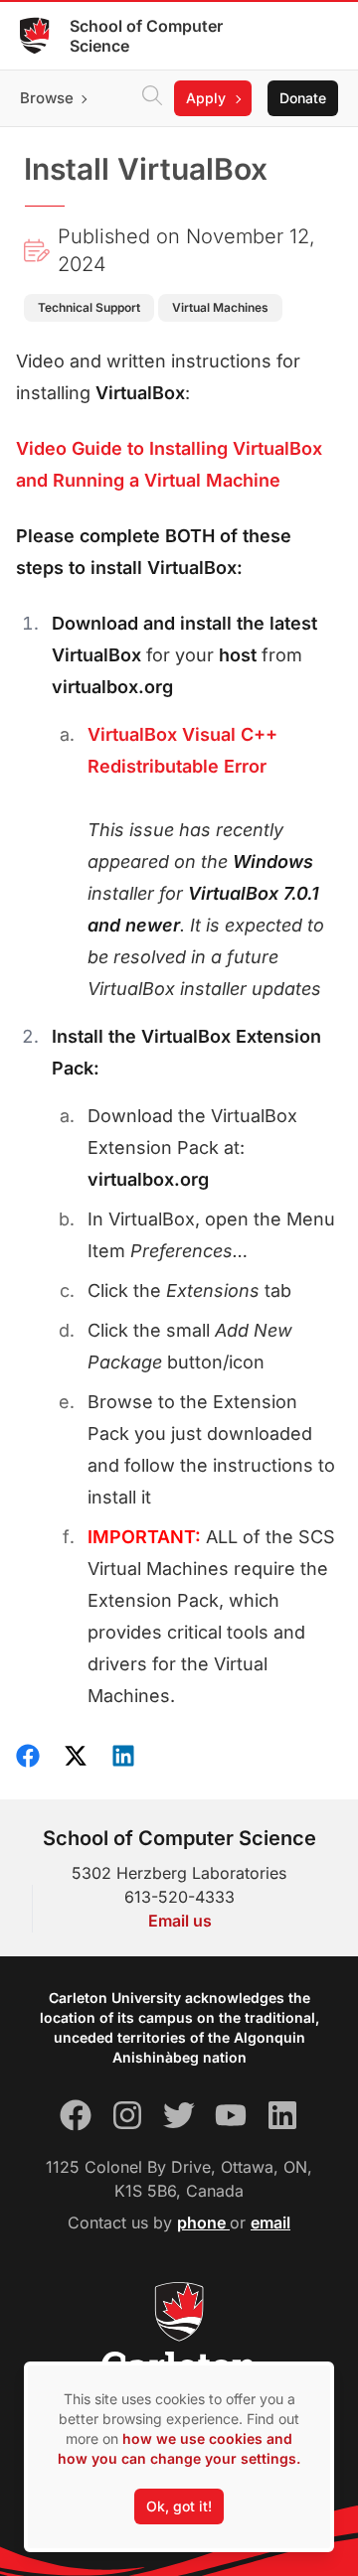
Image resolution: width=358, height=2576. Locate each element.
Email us (180, 1921)
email (270, 2222)
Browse (47, 98)
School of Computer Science (146, 36)
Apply (206, 98)
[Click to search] (152, 98)
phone (203, 2222)
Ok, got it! (179, 2506)
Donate (303, 98)
